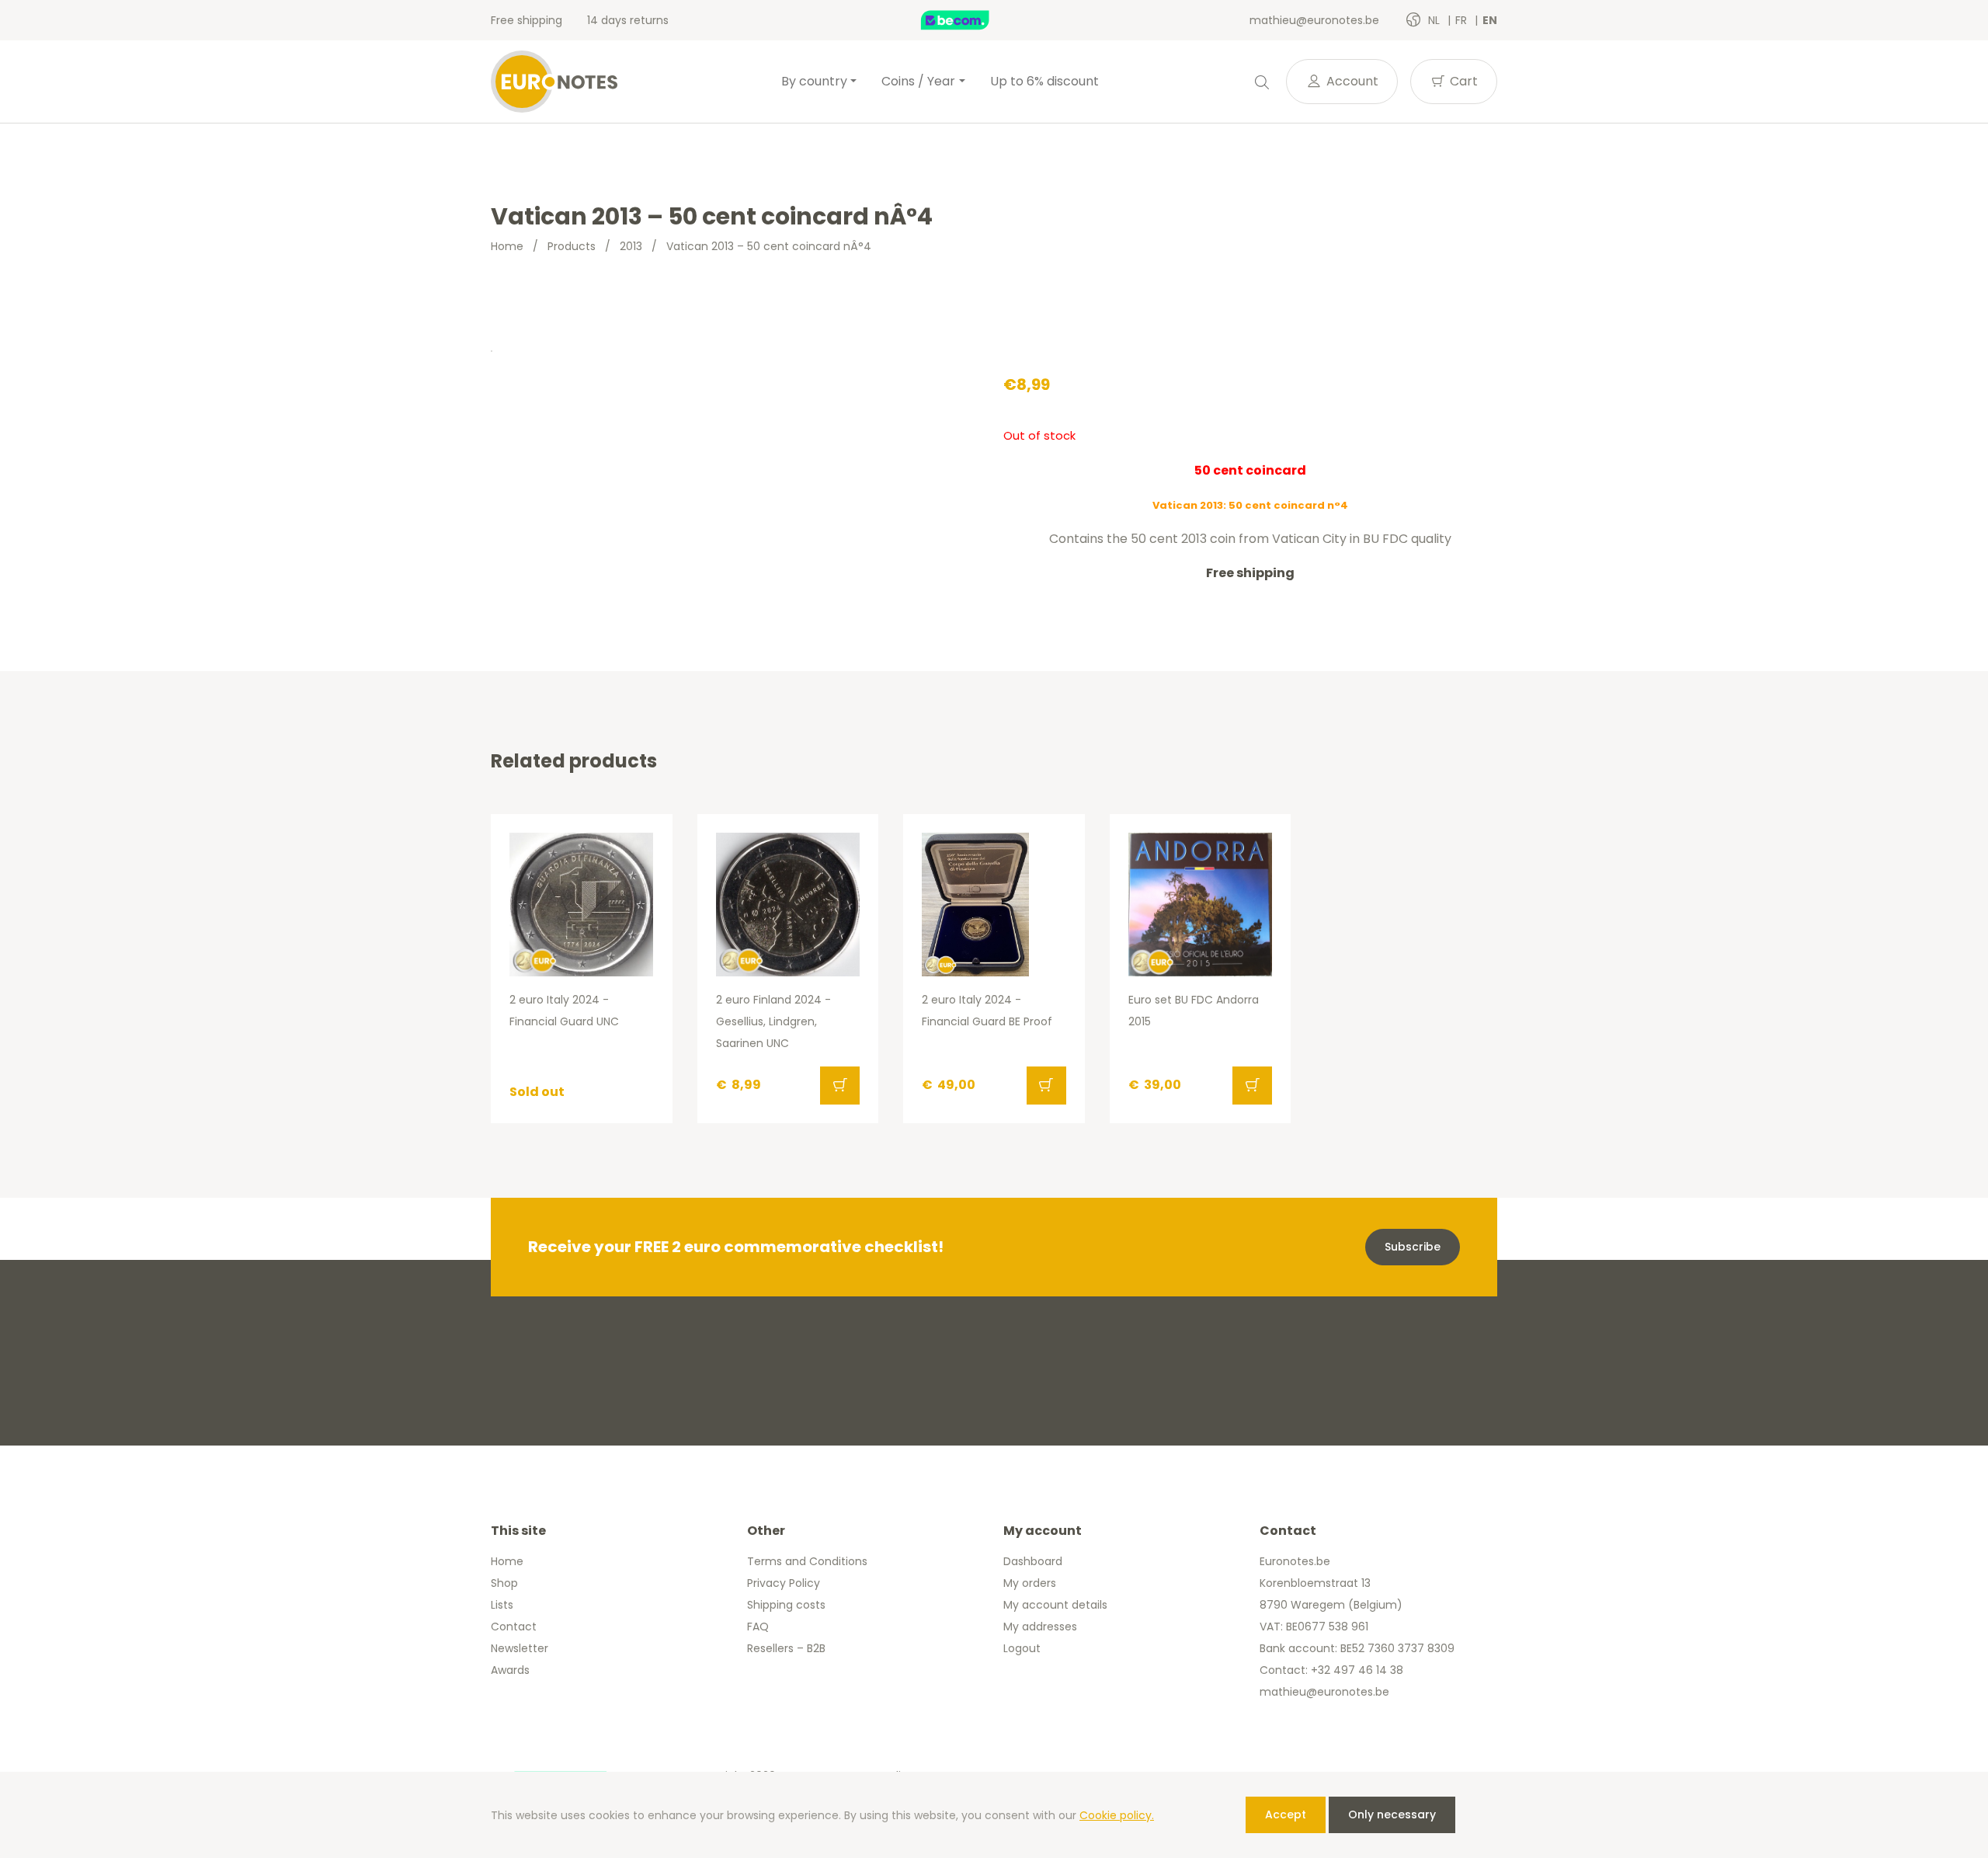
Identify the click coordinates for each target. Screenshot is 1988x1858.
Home (507, 246)
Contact (514, 1627)
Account (1351, 81)
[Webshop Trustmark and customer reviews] (971, 20)
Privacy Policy (784, 1583)
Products (572, 246)
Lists (502, 1605)
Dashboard (1033, 1561)
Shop (504, 1583)
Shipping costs (786, 1605)
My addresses (1040, 1627)
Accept (1286, 1815)
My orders (1030, 1583)
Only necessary (1392, 1815)
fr (1463, 20)
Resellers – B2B (786, 1648)
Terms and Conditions (807, 1561)
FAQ (758, 1627)
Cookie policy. (1117, 1815)
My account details (1055, 1605)
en (1490, 20)
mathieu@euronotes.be (1314, 20)
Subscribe (1413, 1247)
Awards (510, 1670)
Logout (1022, 1648)
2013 (631, 246)
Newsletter (520, 1648)
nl (1435, 20)
